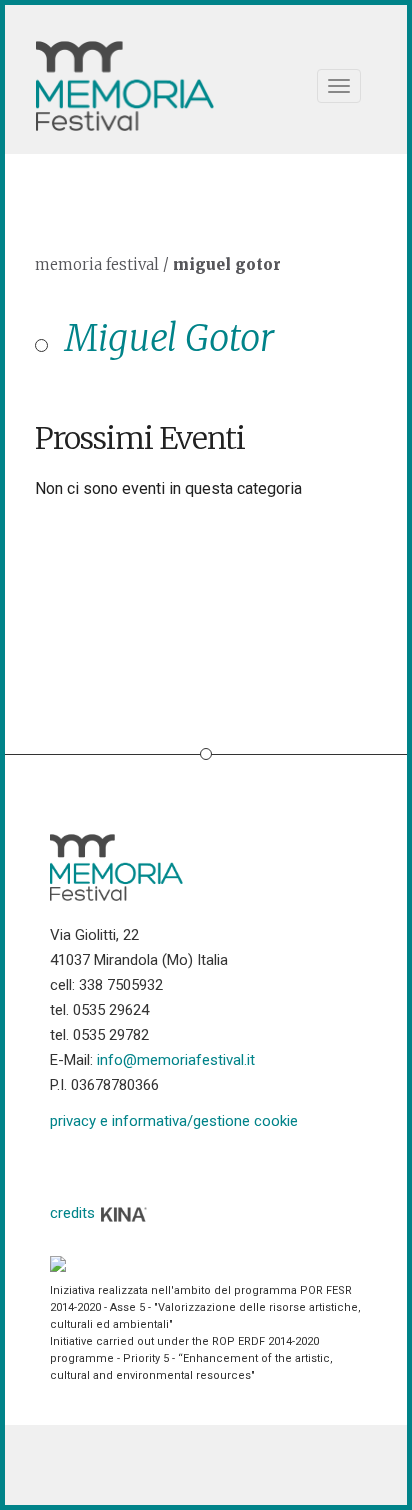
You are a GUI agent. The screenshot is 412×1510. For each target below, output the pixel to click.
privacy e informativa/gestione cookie (174, 1121)
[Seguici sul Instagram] (218, 1164)
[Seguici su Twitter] (116, 1164)
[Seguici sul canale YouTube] (167, 1164)
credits (74, 1213)
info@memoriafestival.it (176, 1060)
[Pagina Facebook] (65, 1164)
